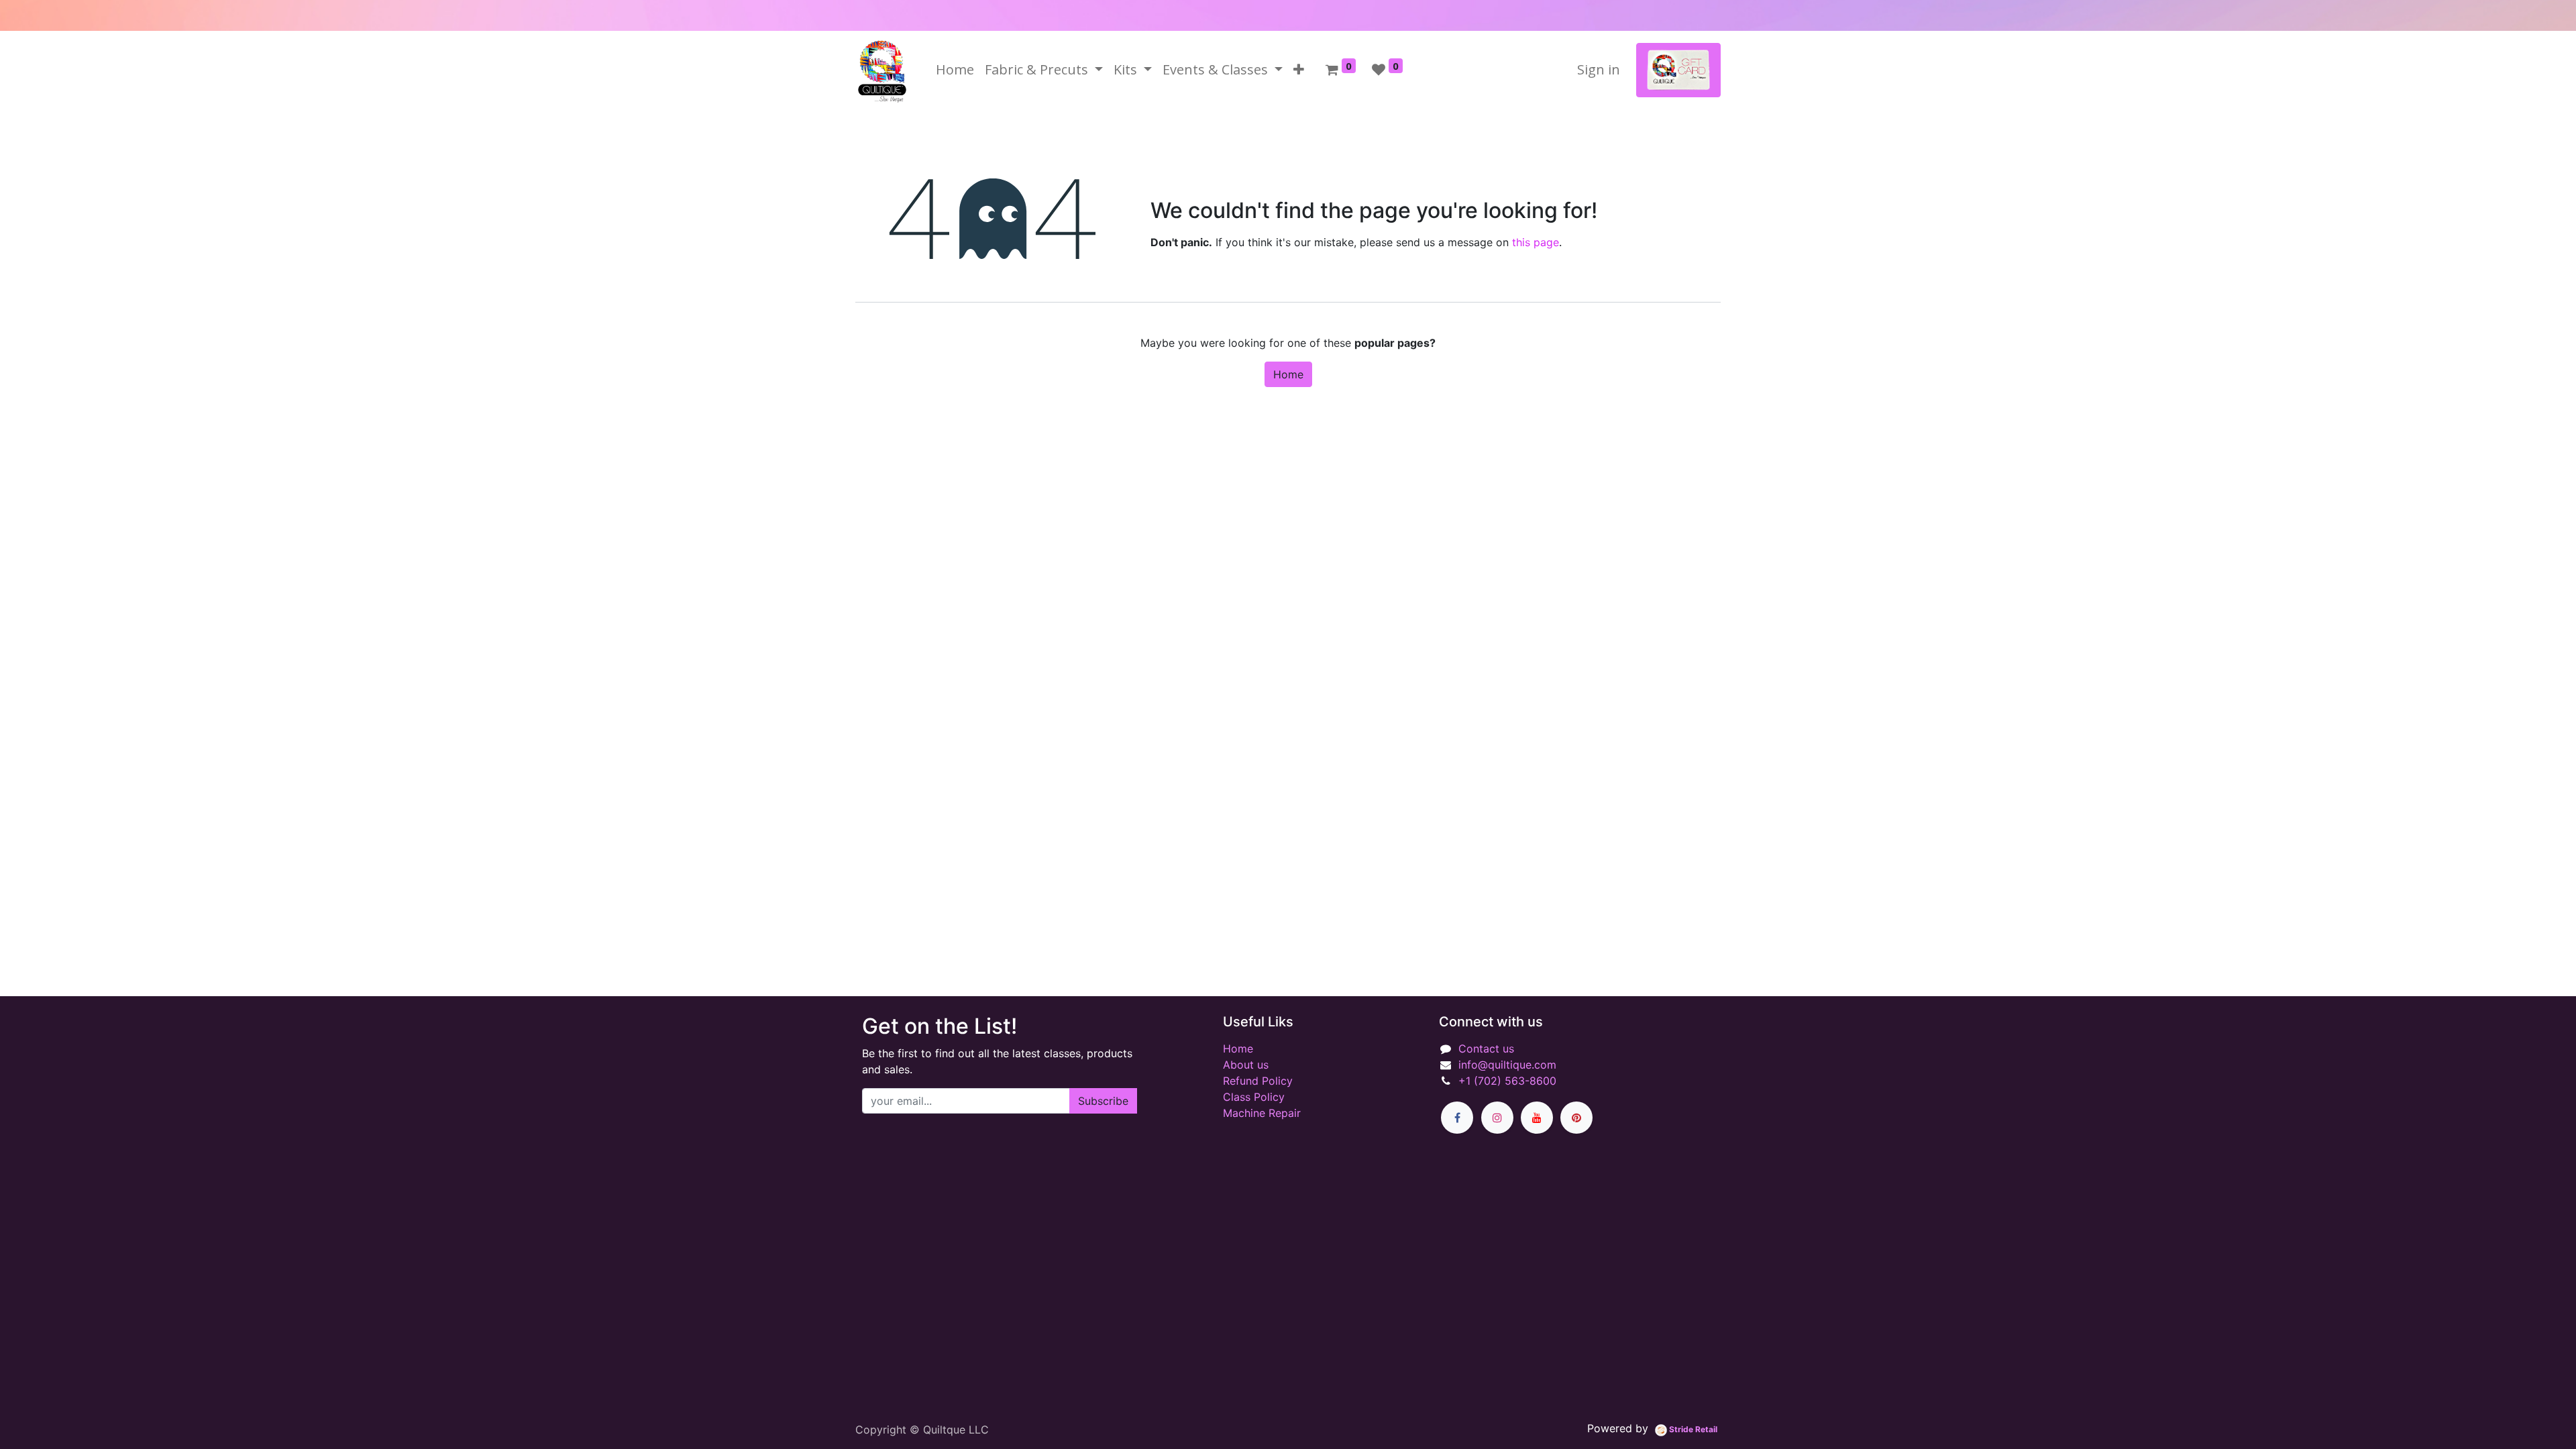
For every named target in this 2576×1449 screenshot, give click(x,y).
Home (1288, 374)
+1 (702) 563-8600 (1507, 1081)
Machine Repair (1262, 1113)
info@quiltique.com (1507, 1065)
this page (1536, 242)
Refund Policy (1258, 1081)
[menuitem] (955, 70)
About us (1246, 1065)
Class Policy (1254, 1097)
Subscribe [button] (1103, 1101)
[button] (1299, 70)
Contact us (1486, 1049)
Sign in (1599, 69)
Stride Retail (1692, 1429)
